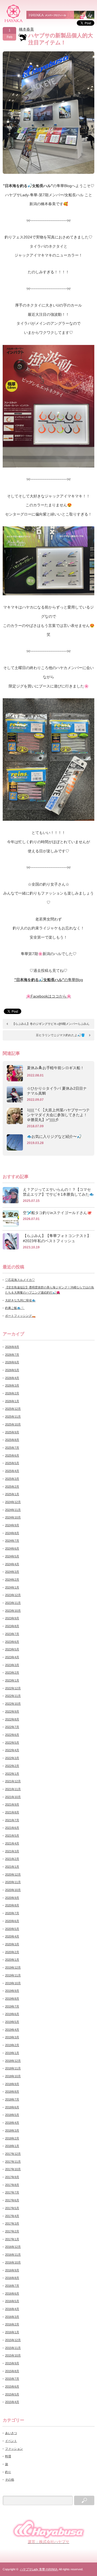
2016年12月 (13, 2247)
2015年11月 (13, 2348)
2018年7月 (12, 2099)
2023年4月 (12, 1657)
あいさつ (11, 2433)
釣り (8, 2472)
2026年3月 (12, 1385)
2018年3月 (12, 2130)
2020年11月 (13, 1882)
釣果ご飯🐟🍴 (15, 1308)
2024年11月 (13, 1510)
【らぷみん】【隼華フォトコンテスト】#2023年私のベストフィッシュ (57, 1238)
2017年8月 (12, 2185)
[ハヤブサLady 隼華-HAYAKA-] (14, 13)
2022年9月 (12, 1711)
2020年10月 (13, 1890)
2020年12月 (13, 1874)
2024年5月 (12, 1556)
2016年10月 (13, 2262)
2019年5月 (12, 2022)
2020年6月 (12, 1921)
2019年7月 (12, 2006)
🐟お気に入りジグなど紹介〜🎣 (54, 1136)
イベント (11, 2441)
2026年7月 (12, 1355)
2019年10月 (13, 1983)
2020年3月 (12, 1944)
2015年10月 (13, 2355)
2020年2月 (12, 1952)
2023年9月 (12, 1618)
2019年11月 (13, 1975)
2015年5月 (12, 2394)
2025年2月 (12, 1487)
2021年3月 (12, 1851)
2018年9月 (12, 2084)
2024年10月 (13, 1517)
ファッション (14, 2449)
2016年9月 (12, 2270)
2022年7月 (12, 1727)
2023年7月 (12, 1634)
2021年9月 (12, 1804)
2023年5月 (12, 1649)
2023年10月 (13, 1611)
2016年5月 (12, 2301)
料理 (8, 2456)
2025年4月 (12, 1471)
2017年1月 (12, 2239)
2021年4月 (12, 1843)
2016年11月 (13, 2255)
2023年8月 (12, 1626)
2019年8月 (12, 1999)
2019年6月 (12, 2014)
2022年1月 (12, 1774)
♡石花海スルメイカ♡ (20, 1280)
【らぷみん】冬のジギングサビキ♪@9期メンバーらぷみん (51, 1024)
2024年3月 (12, 1572)
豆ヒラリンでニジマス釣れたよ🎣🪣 (60, 1035)
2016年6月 (12, 2294)
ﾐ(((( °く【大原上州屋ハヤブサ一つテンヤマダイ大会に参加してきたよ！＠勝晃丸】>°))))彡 (58, 1115)
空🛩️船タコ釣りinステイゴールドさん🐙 (57, 1213)
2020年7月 (12, 1913)
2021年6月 (12, 1828)
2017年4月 (12, 2216)
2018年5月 (12, 2115)
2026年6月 (12, 1362)
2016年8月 (12, 2278)
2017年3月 (12, 2223)
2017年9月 (12, 2177)
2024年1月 (12, 1587)
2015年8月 (12, 2371)
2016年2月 (12, 2324)
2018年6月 (12, 2107)
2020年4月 (12, 1936)
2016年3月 (12, 2317)
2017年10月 (13, 2169)
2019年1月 (12, 2053)
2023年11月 (13, 1603)
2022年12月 (13, 1688)
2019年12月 (13, 1967)
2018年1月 (12, 2146)
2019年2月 (12, 2045)
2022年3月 (12, 1758)
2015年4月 (12, 2402)
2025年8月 (12, 1440)
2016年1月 (12, 2332)
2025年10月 (13, 1424)
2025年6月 (12, 1455)
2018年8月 (12, 2092)
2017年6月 (12, 2200)
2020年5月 (12, 1929)
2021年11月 (13, 1789)
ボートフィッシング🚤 (20, 1316)
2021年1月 (12, 1867)
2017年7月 (12, 2192)
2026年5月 (12, 1370)
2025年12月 (13, 1409)
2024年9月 (12, 1525)
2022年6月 (12, 1735)
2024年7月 (12, 1541)
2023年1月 (12, 1680)
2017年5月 (12, 2208)
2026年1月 (12, 1401)
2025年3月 (12, 1479)
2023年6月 (12, 1642)
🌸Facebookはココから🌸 (49, 996)
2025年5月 (12, 1463)
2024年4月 (12, 1564)
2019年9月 (12, 1991)
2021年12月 (13, 1781)
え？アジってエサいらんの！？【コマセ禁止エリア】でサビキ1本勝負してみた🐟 (58, 1192)
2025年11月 (13, 1417)
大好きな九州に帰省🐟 (20, 1300)
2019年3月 (12, 2037)
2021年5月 (12, 1836)
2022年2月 (12, 1766)
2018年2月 (12, 2138)
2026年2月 (12, 1393)
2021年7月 (12, 1820)
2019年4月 (12, 2030)
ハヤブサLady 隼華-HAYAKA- (39, 2569)
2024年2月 (12, 1580)
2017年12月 (13, 2154)
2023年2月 (12, 1673)
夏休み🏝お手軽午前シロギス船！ (56, 1068)
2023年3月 (12, 1665)
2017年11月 (13, 2162)
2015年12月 (13, 2340)
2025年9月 (12, 1432)
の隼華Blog (49, 980)
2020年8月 (12, 1905)
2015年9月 (12, 2363)
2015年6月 (12, 2386)
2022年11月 (13, 1696)
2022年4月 (12, 1750)
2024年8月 (12, 1533)
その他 (10, 2479)
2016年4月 (12, 2309)
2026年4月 (12, 1378)
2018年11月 (13, 2068)
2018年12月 (13, 2061)
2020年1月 (12, 1960)
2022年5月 (12, 1743)
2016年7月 (12, 2286)
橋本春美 (26, 29)
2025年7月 (12, 1448)
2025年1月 (12, 1494)
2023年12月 (13, 1595)
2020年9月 (12, 1898)
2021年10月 (13, 1797)
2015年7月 (12, 2379)
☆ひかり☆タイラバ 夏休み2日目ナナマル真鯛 (57, 1091)
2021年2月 (12, 1859)
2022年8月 (12, 1719)
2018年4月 (12, 2123)
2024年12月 (13, 1502)
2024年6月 (12, 1548)
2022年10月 (13, 1704)
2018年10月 (13, 2076)
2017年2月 (12, 2231)
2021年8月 (12, 1812)
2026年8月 (12, 1347)
